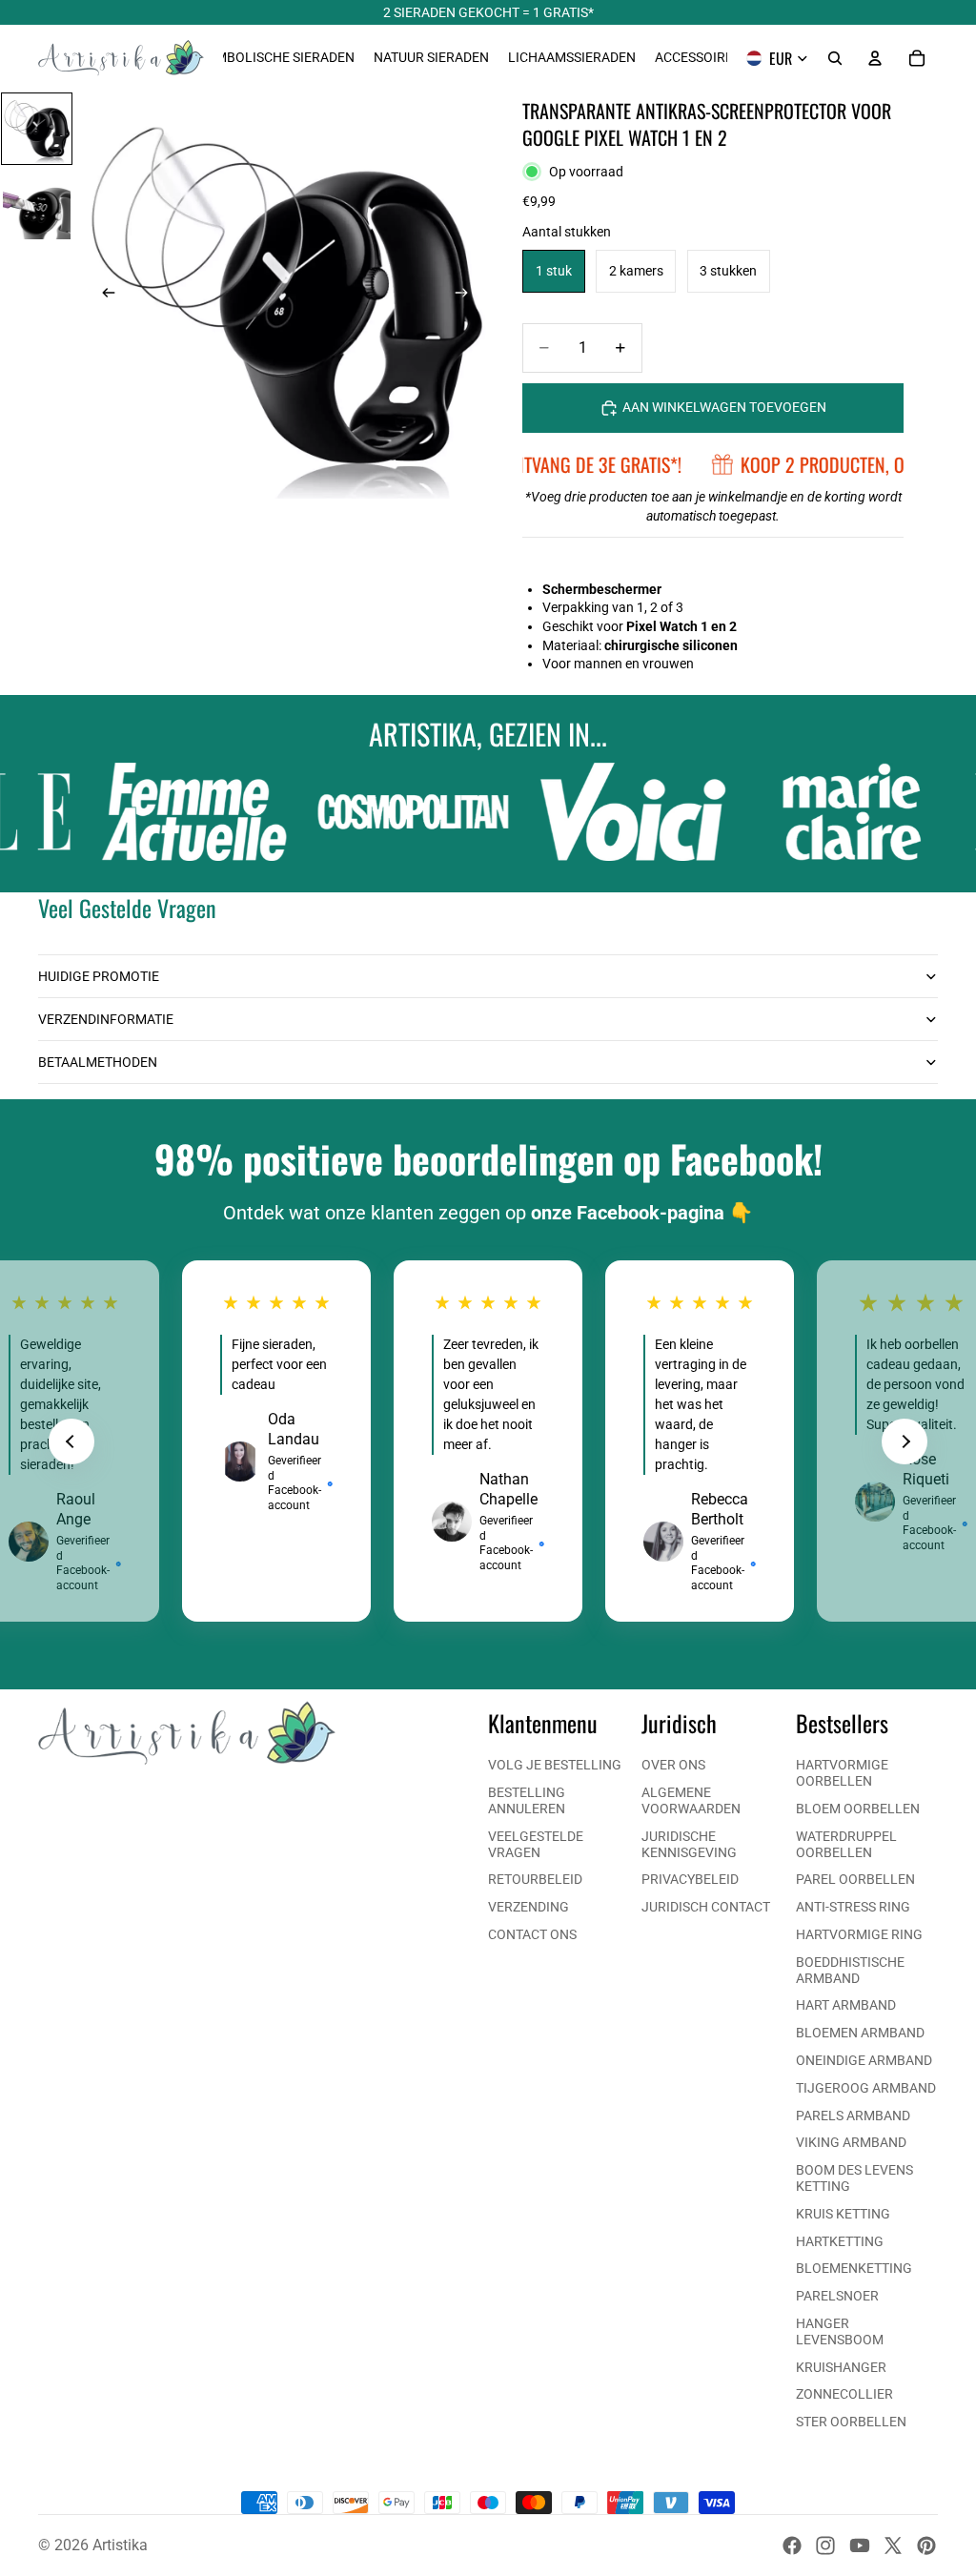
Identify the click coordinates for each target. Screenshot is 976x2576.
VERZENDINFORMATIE (106, 1019)
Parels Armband (853, 2116)
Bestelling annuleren (527, 1800)
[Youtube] (860, 2545)
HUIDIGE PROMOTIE (99, 976)
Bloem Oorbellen (858, 1809)
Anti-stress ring (853, 1907)
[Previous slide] (71, 1441)
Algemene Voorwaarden (691, 1800)
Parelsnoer (837, 2296)
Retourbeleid (535, 1879)
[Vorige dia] (103, 296)
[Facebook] (792, 2545)
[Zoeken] (835, 58)
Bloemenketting (854, 2268)
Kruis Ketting (843, 2214)
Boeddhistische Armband (850, 1970)
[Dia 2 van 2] (37, 205)
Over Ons (673, 1765)
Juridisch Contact (706, 1907)
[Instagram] (825, 2545)
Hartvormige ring (859, 1934)
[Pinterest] (926, 2545)
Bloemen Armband (860, 2033)
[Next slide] (905, 1441)
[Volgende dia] (467, 296)
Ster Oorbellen (851, 2422)
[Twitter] (893, 2545)
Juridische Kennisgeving (689, 1844)
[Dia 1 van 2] (37, 129)
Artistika (120, 2545)
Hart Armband (846, 2005)
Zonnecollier (844, 2394)
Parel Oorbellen (855, 1879)
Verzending (529, 1907)
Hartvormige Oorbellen (842, 1773)
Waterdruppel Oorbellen (846, 1844)
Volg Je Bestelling (555, 1765)
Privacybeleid (690, 1879)
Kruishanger (841, 2367)
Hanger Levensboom (840, 2331)
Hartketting (840, 2241)
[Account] (875, 58)
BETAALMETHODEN (98, 1062)
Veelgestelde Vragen (536, 1844)
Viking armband (851, 2142)
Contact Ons (532, 1934)
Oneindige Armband (864, 2060)
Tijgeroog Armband (866, 2088)
